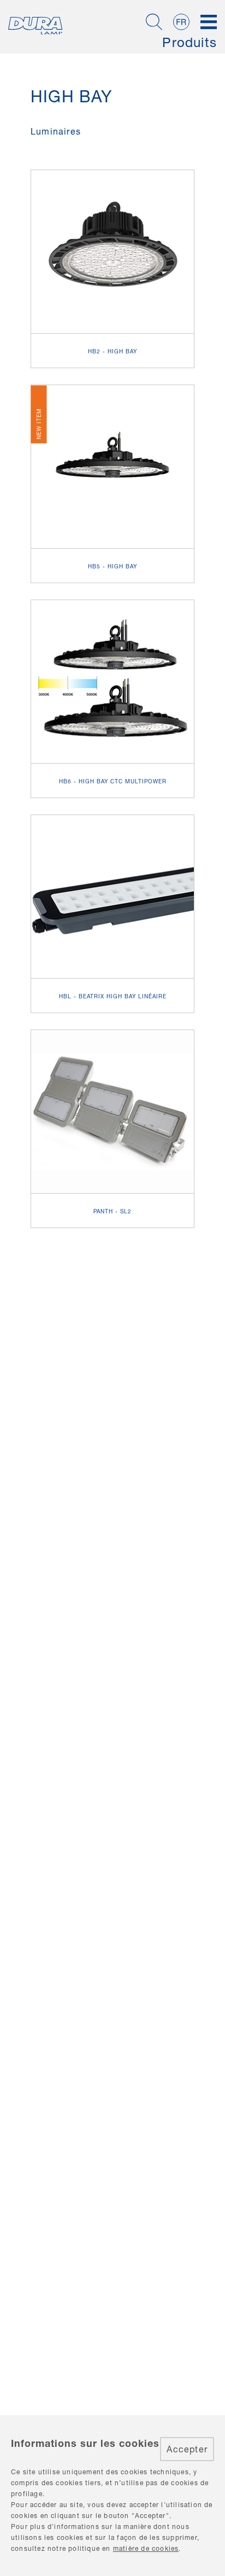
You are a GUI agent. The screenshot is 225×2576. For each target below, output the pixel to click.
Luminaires (56, 131)
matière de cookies (146, 2548)
